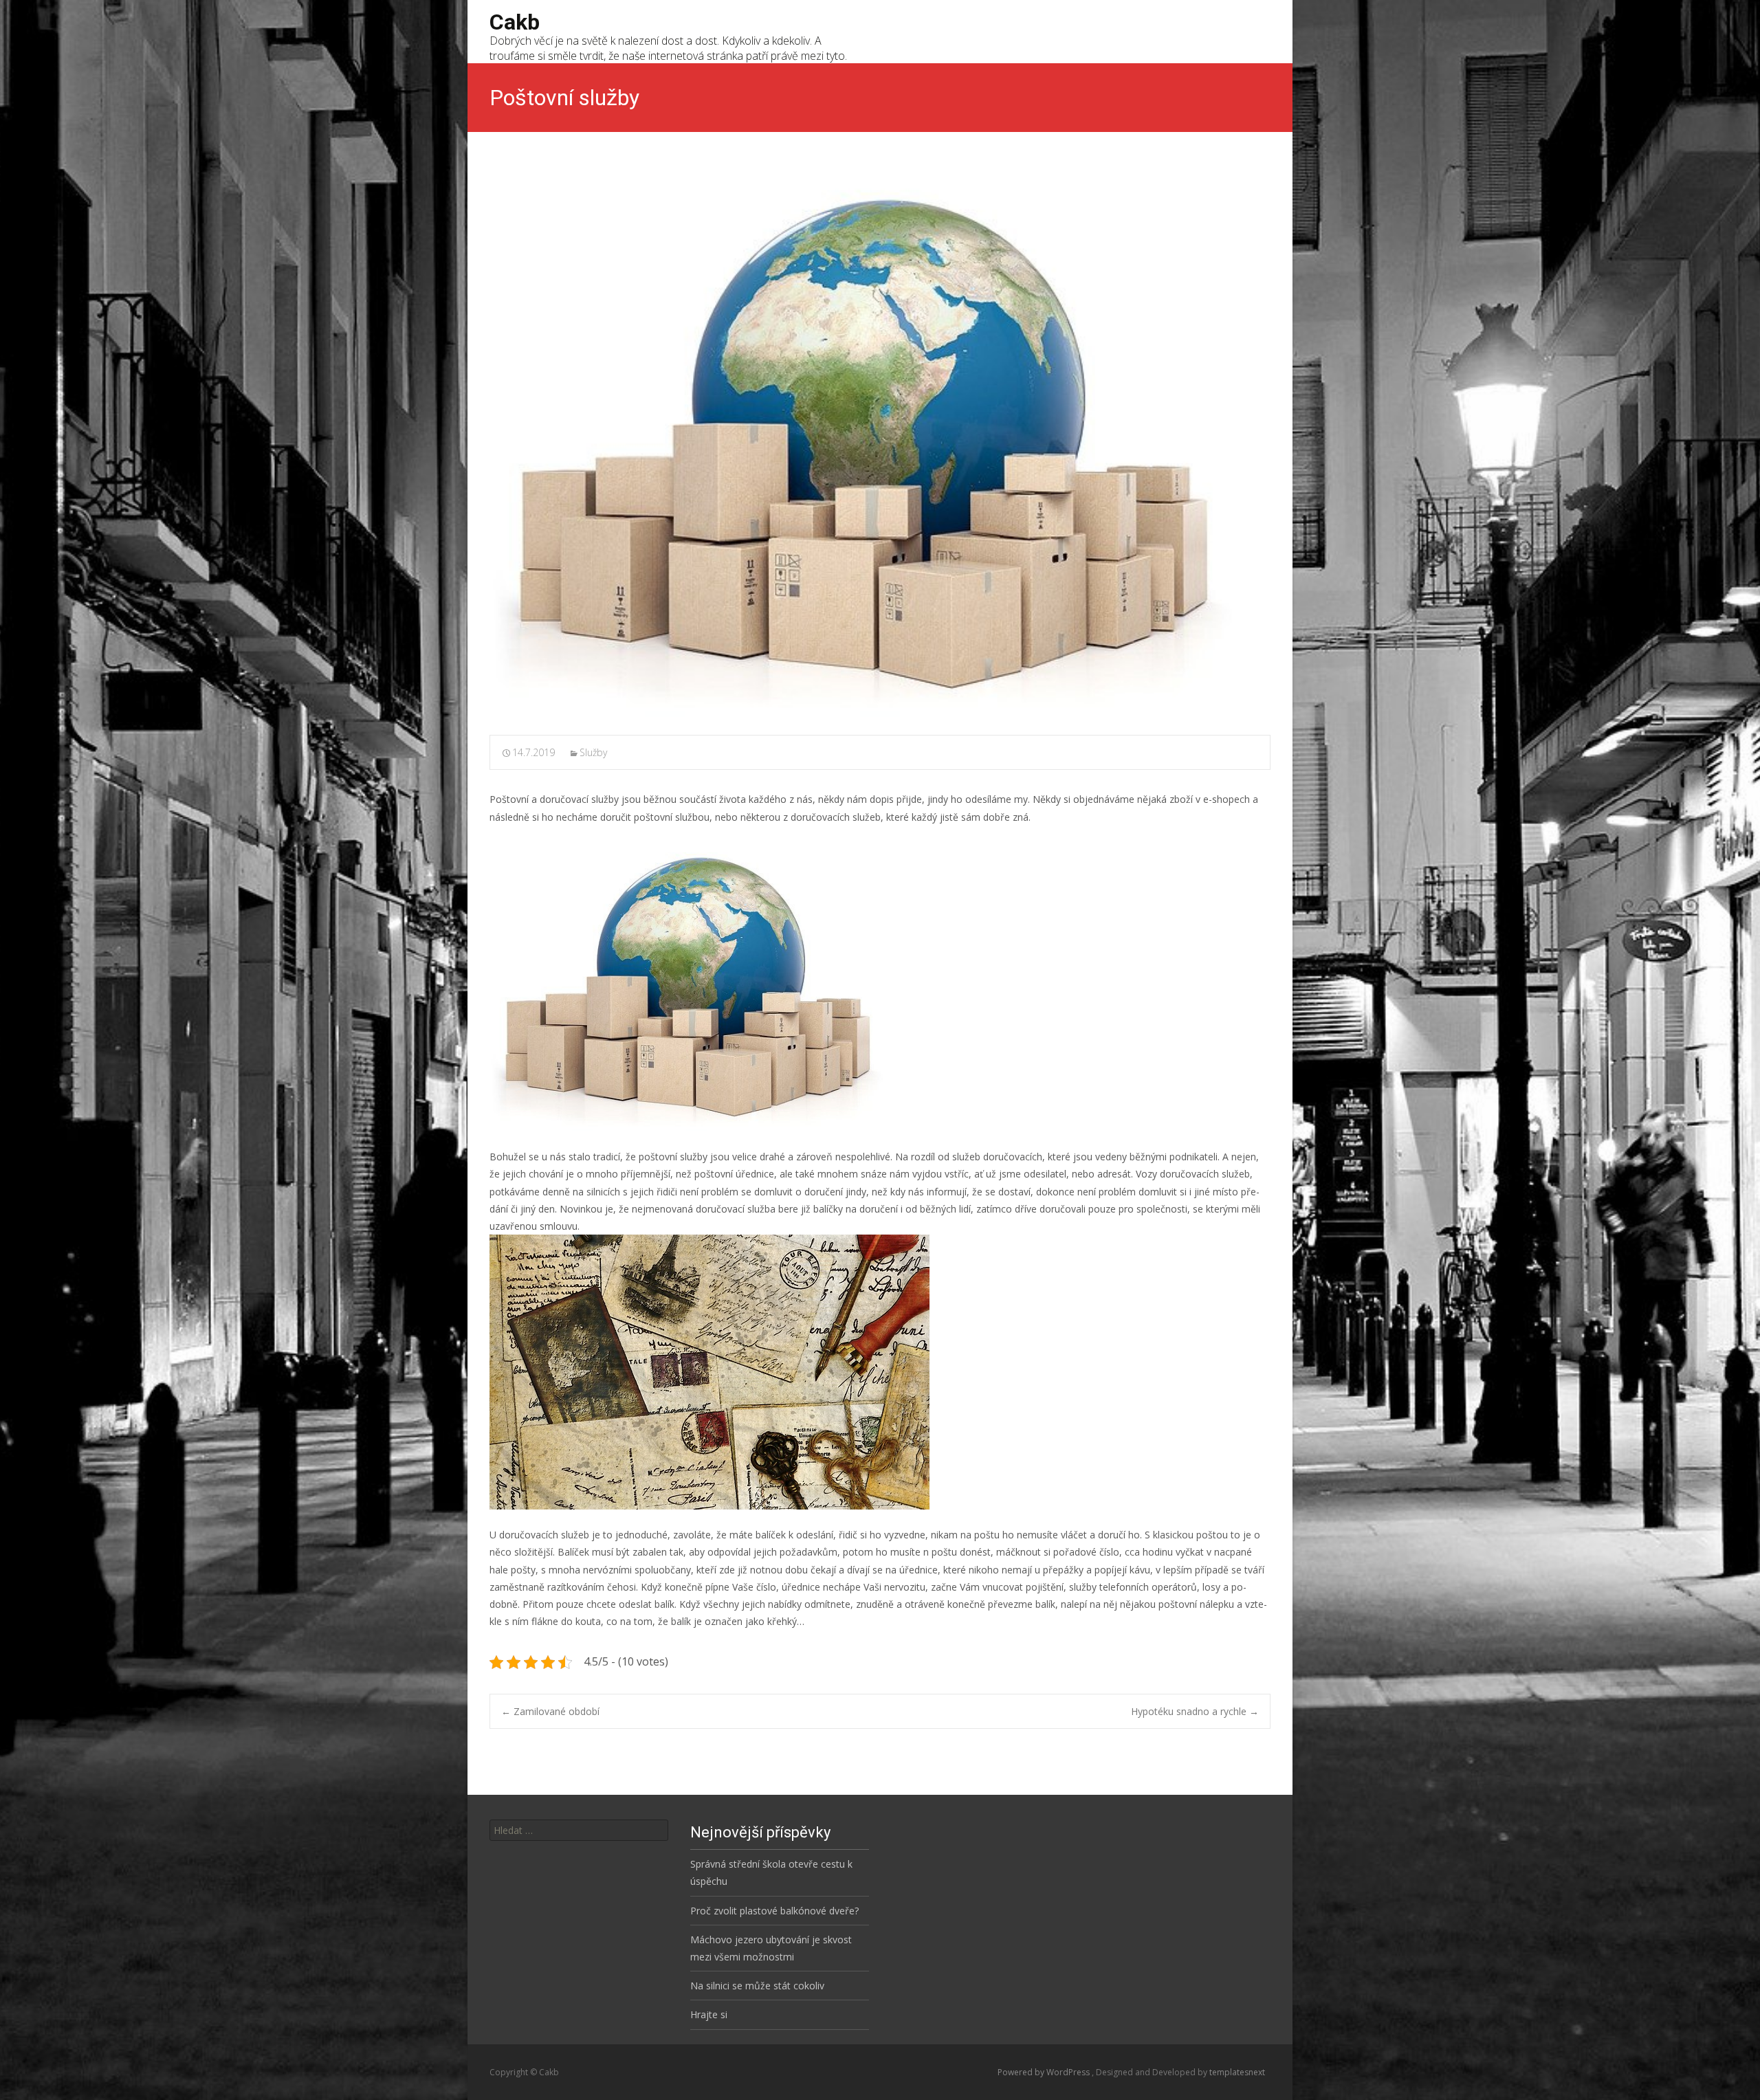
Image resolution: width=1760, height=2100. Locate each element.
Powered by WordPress (1045, 2072)
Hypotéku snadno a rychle (1195, 1711)
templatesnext (1237, 2072)
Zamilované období (550, 1711)
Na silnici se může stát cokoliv (757, 1986)
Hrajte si (709, 2014)
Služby (593, 752)
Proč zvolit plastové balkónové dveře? (774, 1911)
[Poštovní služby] (880, 444)
